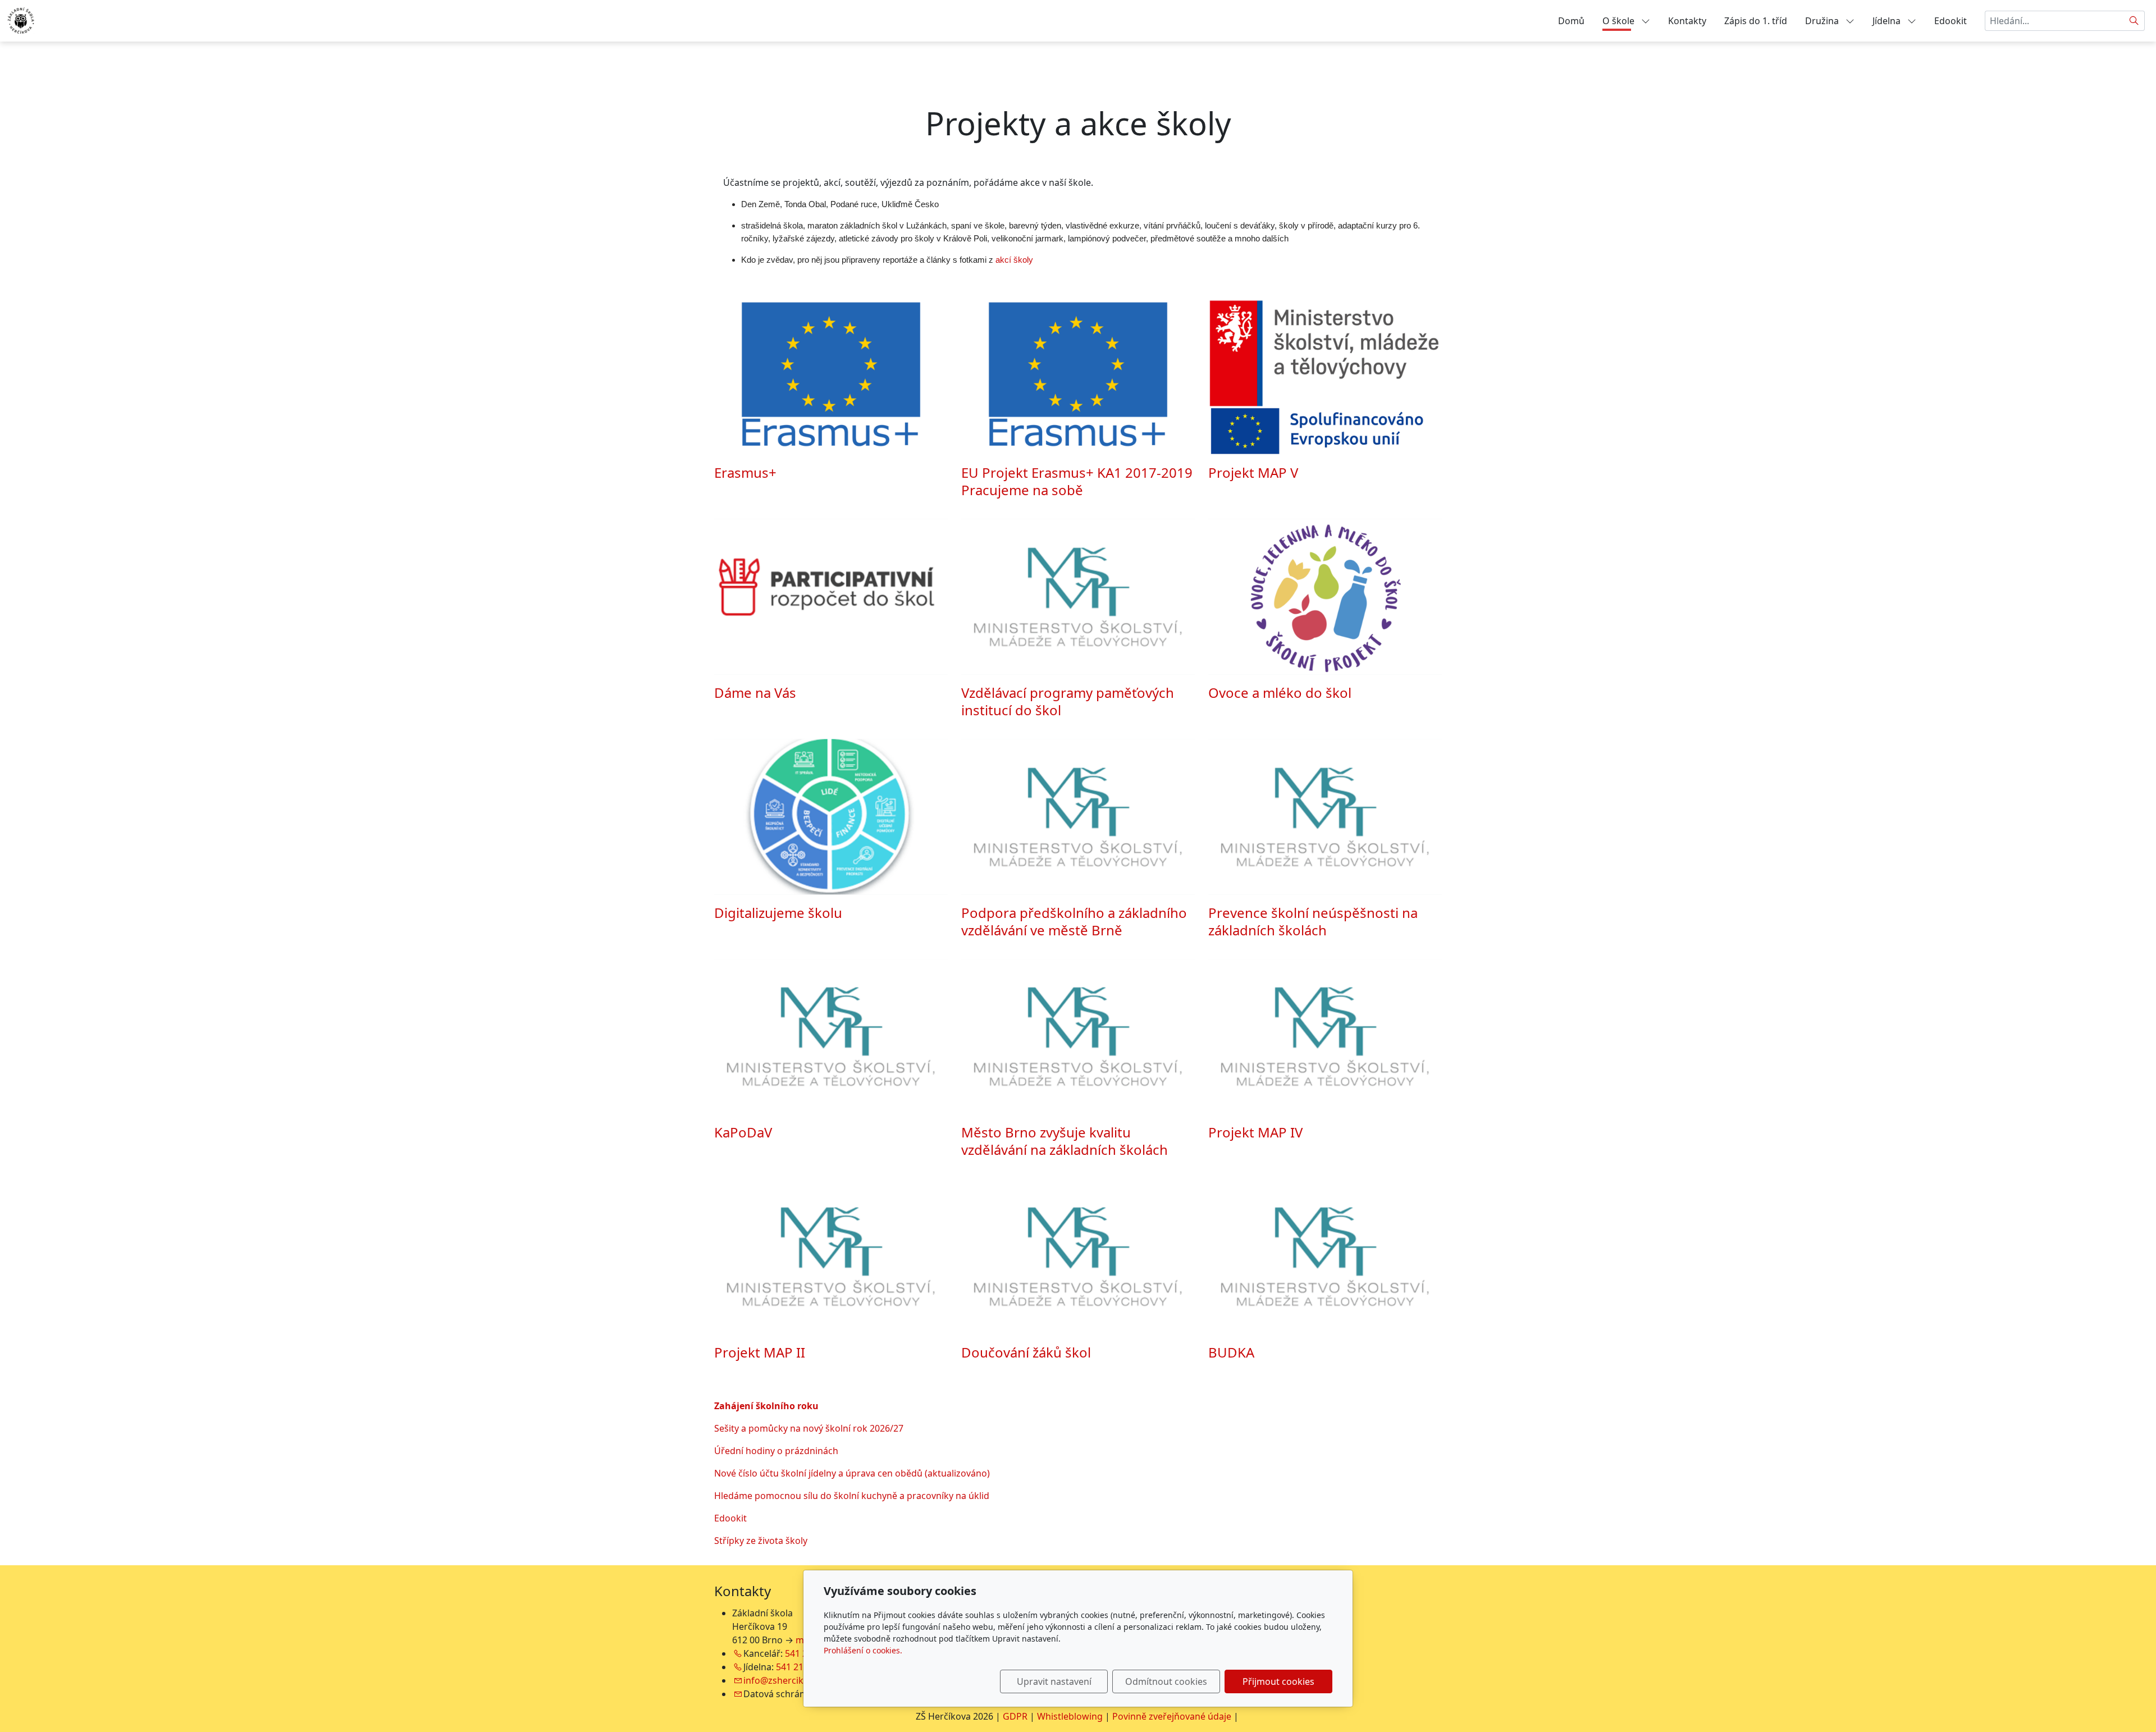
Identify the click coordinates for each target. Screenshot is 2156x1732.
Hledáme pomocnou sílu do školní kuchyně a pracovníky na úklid (852, 1496)
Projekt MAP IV (1255, 1132)
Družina (1823, 21)
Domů (1571, 21)
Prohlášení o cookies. (863, 1650)
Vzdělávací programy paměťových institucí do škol (1068, 701)
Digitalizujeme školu (778, 913)
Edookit (1951, 21)
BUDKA (1231, 1352)
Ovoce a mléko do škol (1280, 693)
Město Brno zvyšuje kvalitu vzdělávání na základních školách (1065, 1141)
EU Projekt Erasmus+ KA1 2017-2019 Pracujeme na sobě (1077, 481)
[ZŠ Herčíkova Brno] (21, 20)
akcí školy (1014, 260)
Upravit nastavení (1054, 1681)
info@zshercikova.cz (787, 1680)
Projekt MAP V (1253, 472)
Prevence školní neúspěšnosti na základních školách (1313, 921)
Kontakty (1687, 21)
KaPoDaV (743, 1132)
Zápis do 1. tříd (1756, 21)
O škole (1620, 21)
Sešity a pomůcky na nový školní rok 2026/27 (809, 1428)
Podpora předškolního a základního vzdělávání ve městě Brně (1074, 921)
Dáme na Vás (755, 693)
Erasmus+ (745, 472)
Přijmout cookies (1278, 1681)
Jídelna (1888, 21)
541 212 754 (801, 1667)
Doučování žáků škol (1026, 1352)
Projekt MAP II (760, 1352)
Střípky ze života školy (761, 1541)
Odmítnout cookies (1166, 1681)
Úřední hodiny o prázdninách (776, 1451)
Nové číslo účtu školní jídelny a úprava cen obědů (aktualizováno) (852, 1473)
